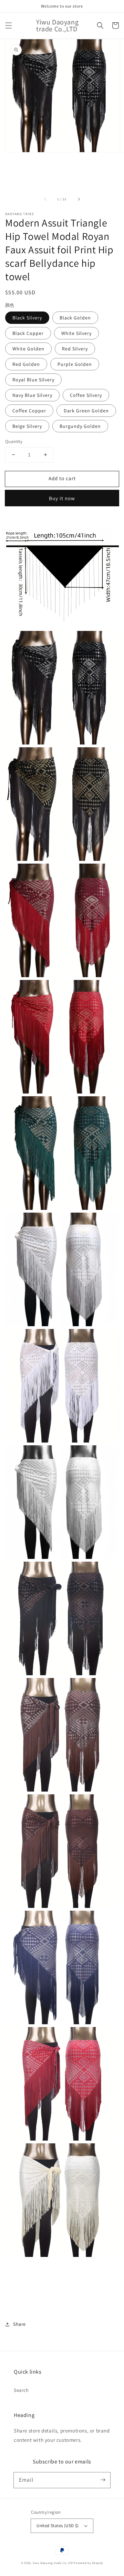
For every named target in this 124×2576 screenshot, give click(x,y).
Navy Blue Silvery (32, 395)
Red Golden (26, 364)
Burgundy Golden (80, 426)
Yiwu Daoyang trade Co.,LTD (53, 2563)
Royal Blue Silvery (33, 380)
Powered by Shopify (88, 2563)
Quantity (14, 441)
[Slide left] (45, 199)
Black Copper (28, 333)
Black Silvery (27, 318)
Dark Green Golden (86, 411)
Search (21, 2390)
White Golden (28, 349)
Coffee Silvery (86, 395)
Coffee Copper (29, 411)
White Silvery (76, 333)
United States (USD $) (58, 2526)
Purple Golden (75, 364)
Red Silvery (75, 349)
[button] (9, 25)
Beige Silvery (27, 426)
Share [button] (19, 2324)
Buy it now (62, 498)
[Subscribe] (103, 2480)
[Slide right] (79, 199)
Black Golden (75, 318)
